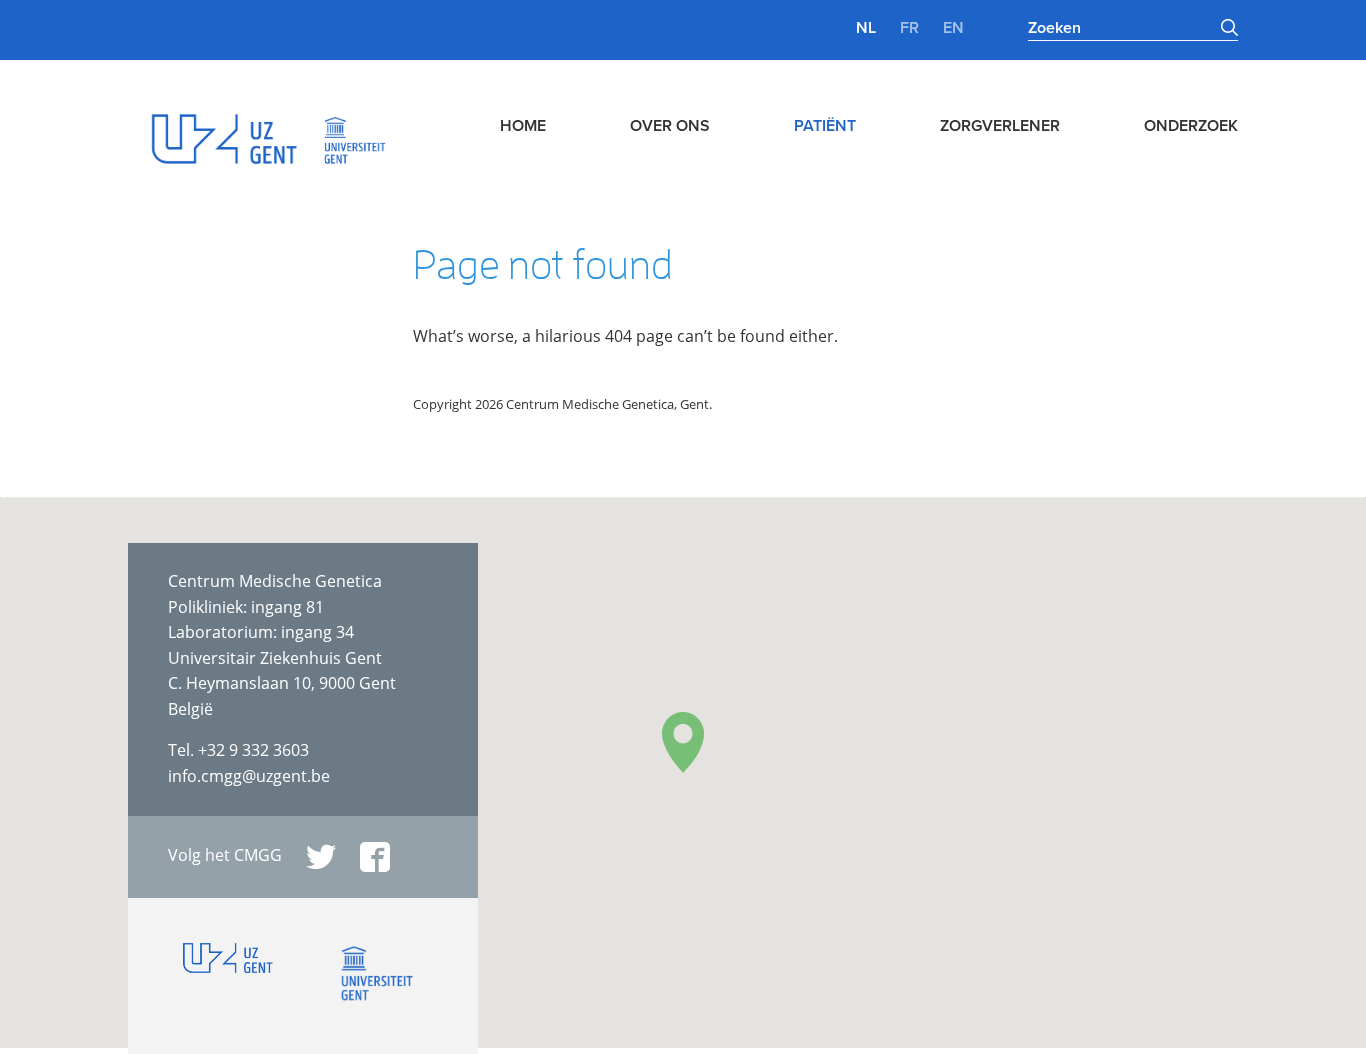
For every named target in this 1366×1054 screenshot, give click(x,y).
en (953, 28)
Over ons (670, 126)
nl (866, 28)
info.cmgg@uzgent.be (249, 776)
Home (523, 126)
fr (909, 28)
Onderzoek (1191, 126)
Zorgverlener (1000, 126)
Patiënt (825, 126)
